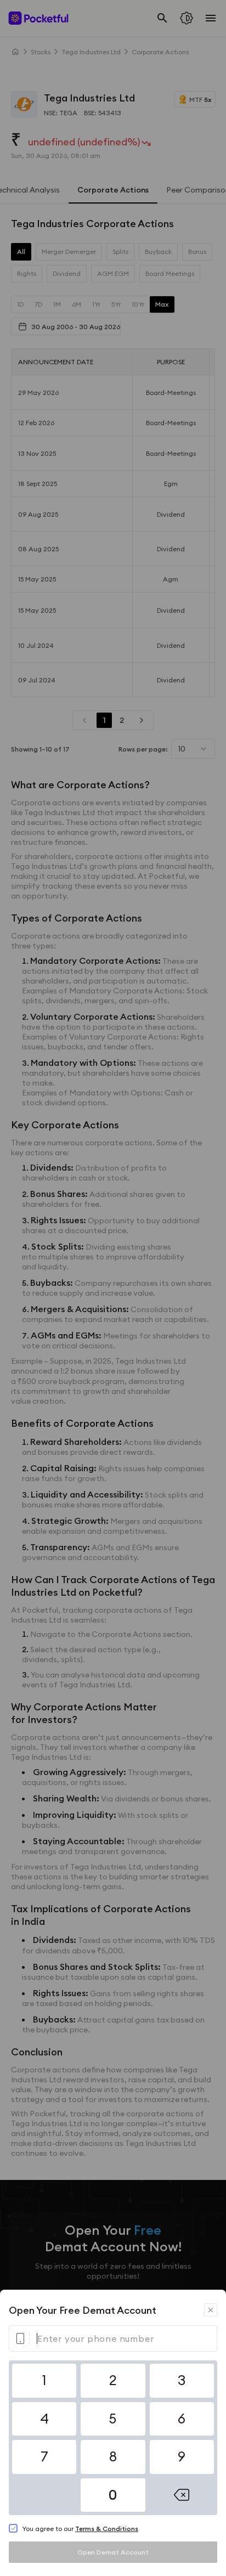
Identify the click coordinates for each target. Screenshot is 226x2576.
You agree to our (80, 2529)
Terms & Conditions (107, 2529)
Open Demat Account (113, 2552)
